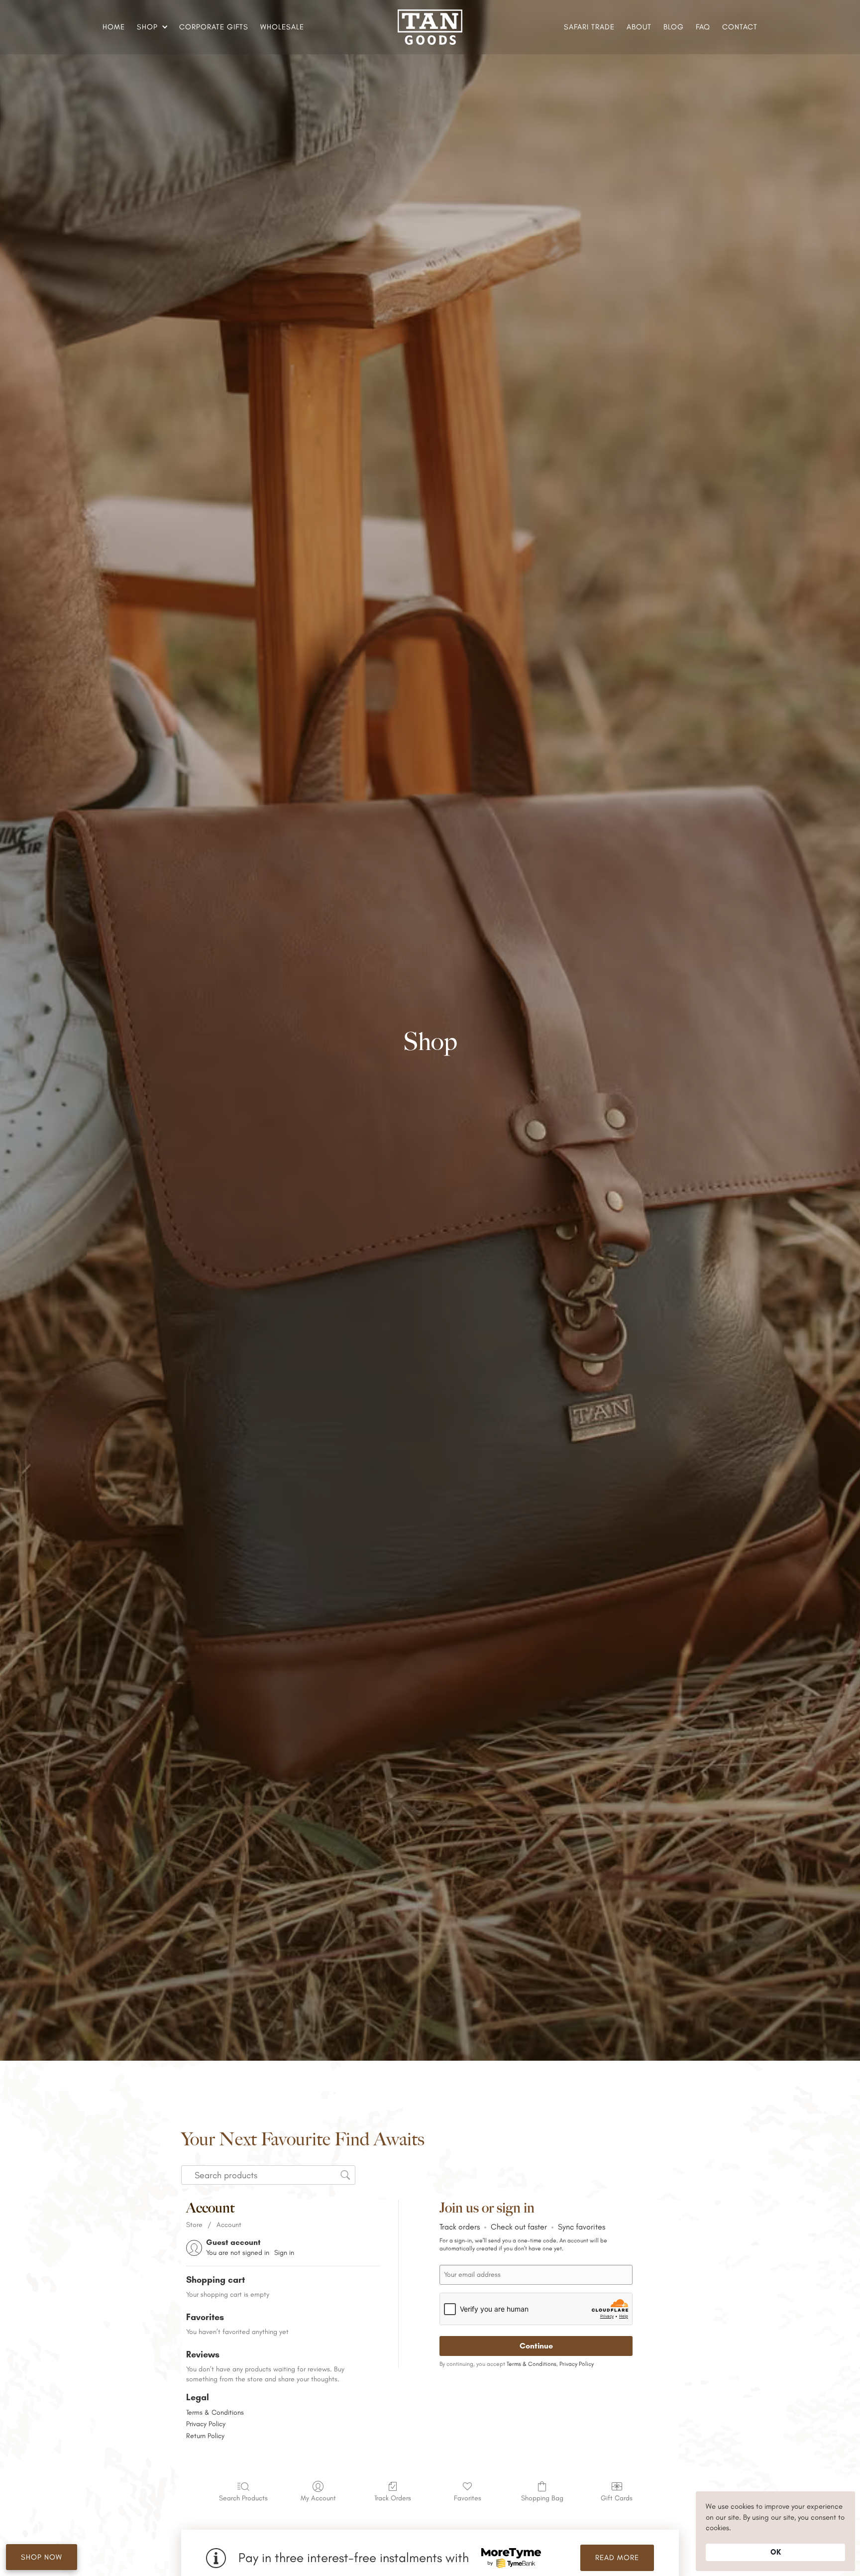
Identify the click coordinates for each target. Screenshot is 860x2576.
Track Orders (393, 2498)
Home (114, 27)
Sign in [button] (284, 2253)
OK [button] (776, 2552)
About (639, 27)
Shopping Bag (542, 2498)
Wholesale (282, 27)
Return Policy (205, 2436)
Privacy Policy (206, 2424)
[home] (430, 27)
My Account (318, 2498)
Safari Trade (589, 27)
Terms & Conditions (215, 2412)
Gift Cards (617, 2498)
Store (194, 2225)
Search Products (243, 2498)
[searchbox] (268, 2175)
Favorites (468, 2498)
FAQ (703, 27)
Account (229, 2225)
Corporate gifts (214, 27)
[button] (151, 27)
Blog (674, 27)
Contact (740, 27)
